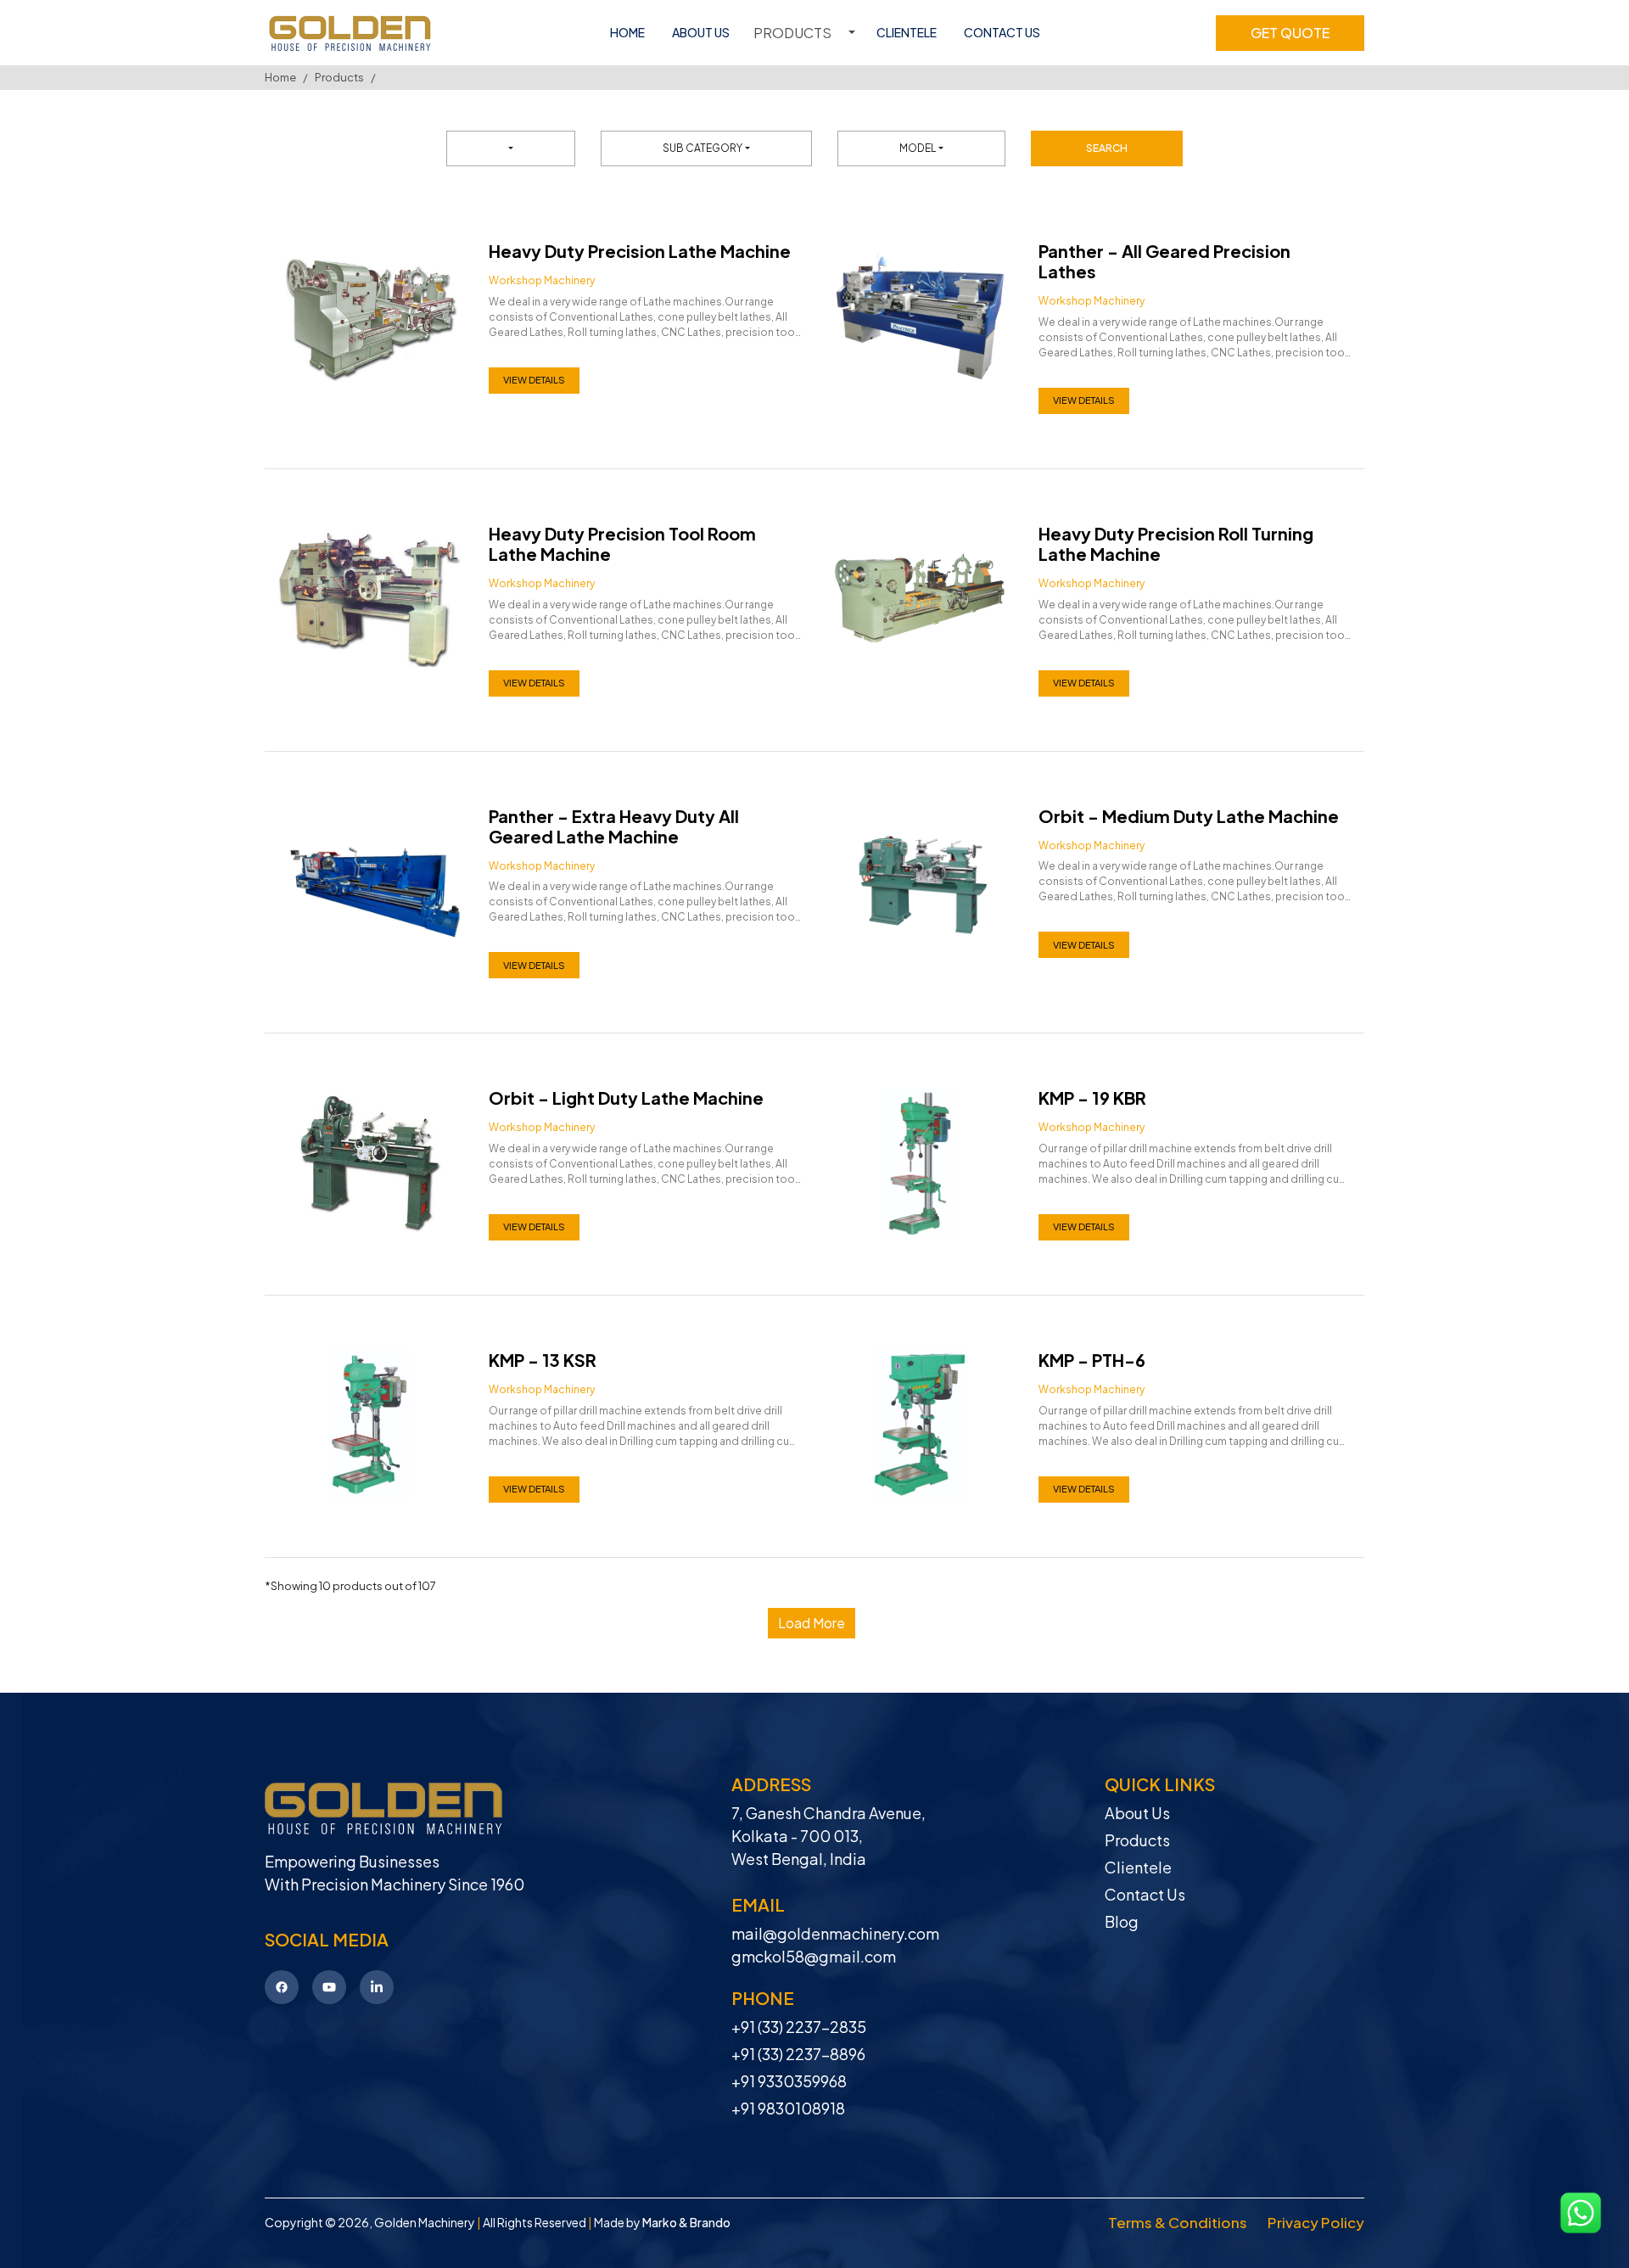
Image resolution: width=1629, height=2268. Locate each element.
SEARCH (1107, 148)
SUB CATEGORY (703, 148)
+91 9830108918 (788, 2108)
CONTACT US (1002, 32)
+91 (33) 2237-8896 (798, 2054)
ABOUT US (701, 32)
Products (339, 77)
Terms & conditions (1178, 2222)
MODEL (918, 148)
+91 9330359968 (789, 2081)
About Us (1137, 1813)
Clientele (1138, 1867)
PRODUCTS (792, 33)
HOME (627, 32)
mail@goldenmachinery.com (835, 1933)
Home (280, 77)
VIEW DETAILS (534, 380)
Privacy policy (1316, 2222)
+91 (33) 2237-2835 (799, 2027)
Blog (1122, 1921)
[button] (812, 1623)
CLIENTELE (907, 32)
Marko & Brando (686, 2222)
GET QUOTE (1290, 33)
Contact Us (1145, 1894)
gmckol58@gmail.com (814, 1956)
